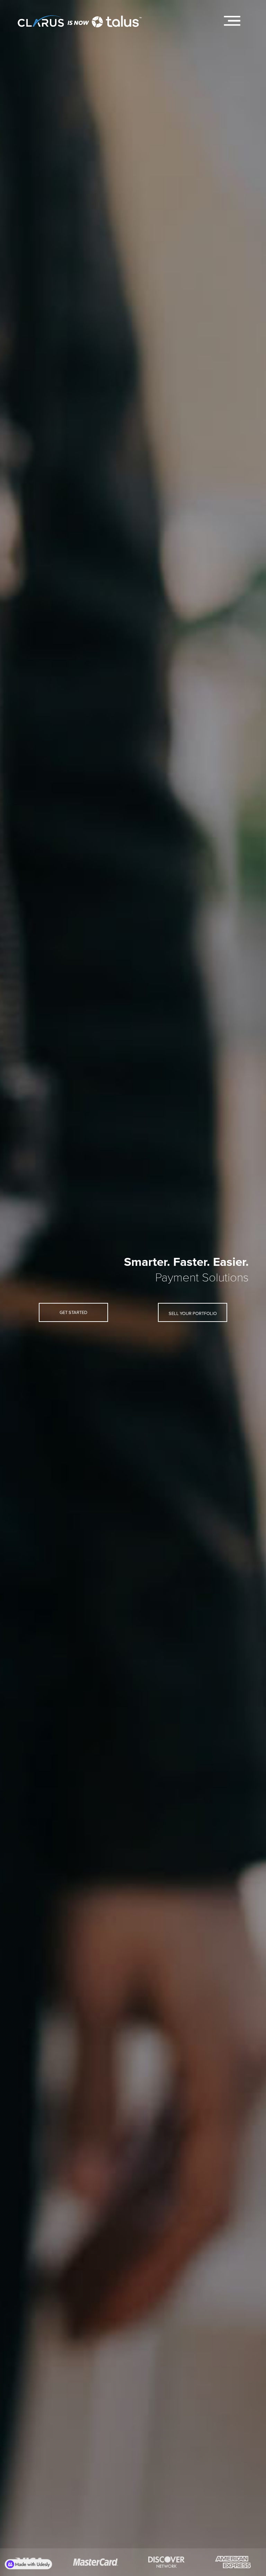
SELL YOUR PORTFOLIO (193, 1314)
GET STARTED (73, 1313)
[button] (232, 21)
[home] (87, 17)
